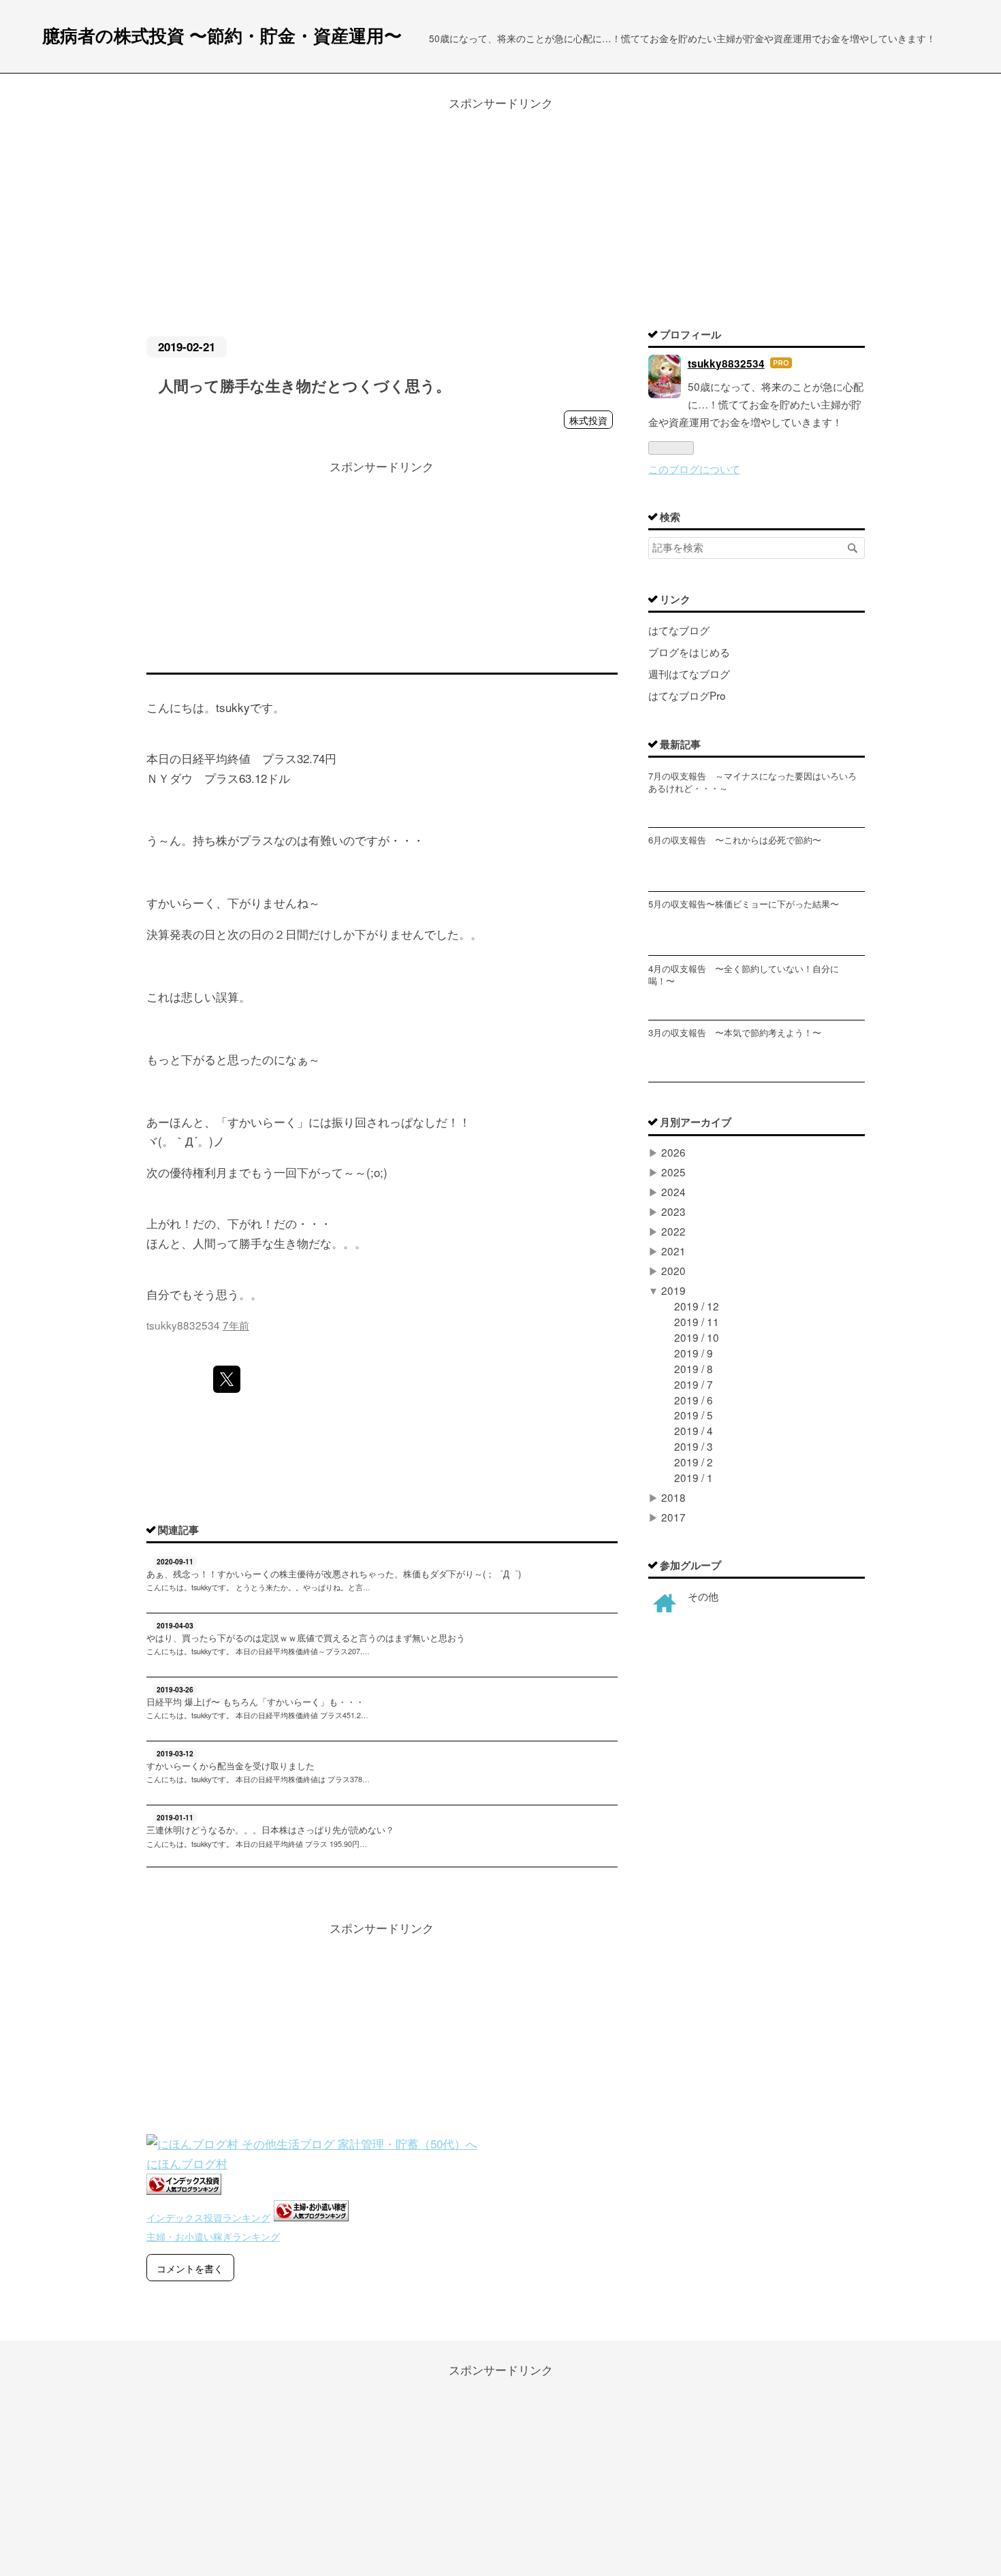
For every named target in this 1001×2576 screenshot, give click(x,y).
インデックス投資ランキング (208, 2217)
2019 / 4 (694, 1430)
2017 (673, 1517)
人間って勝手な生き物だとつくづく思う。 (305, 385)
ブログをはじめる (689, 651)
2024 (673, 1191)
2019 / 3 (694, 1446)
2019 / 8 (694, 1368)
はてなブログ (679, 630)
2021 (673, 1251)
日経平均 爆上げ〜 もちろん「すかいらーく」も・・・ (255, 1702)
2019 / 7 (694, 1384)
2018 (673, 1497)
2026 (673, 1152)
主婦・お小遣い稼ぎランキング (213, 2236)
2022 (673, 1231)
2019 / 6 (694, 1400)
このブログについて (694, 468)
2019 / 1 (694, 1477)
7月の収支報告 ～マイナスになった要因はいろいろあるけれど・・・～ (752, 782)
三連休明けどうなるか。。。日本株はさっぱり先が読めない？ (270, 1830)
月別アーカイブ (696, 1122)
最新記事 (680, 744)
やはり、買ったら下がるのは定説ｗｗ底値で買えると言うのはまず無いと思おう (306, 1638)
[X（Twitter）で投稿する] (227, 1379)
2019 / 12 (697, 1306)
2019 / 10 (697, 1337)
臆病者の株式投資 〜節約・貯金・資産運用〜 (222, 35)
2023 (673, 1211)
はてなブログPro (687, 695)
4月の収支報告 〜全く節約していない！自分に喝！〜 (744, 975)
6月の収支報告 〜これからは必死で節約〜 (735, 840)
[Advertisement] (500, 208)
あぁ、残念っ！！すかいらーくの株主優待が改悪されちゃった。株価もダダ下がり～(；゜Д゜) (334, 1574)
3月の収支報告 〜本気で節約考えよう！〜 (735, 1032)
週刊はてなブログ (689, 673)
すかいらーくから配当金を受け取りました (231, 1766)
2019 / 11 (697, 1321)
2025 (673, 1172)
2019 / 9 (694, 1353)
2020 (673, 1270)
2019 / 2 (694, 1462)
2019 (673, 1290)
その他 (703, 1596)
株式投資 (588, 420)
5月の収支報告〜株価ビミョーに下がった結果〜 (744, 904)
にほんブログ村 (187, 2163)
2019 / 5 (694, 1415)
